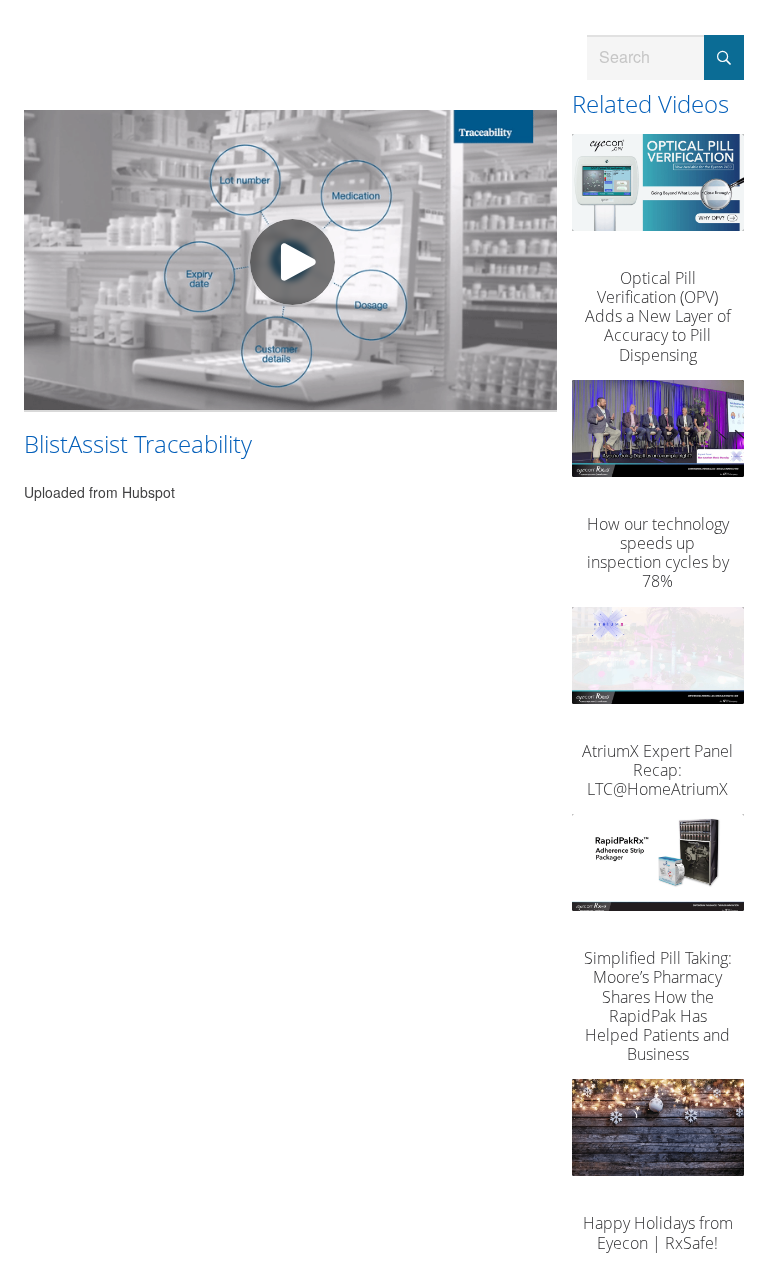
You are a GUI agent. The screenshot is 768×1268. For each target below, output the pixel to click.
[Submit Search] (724, 57)
